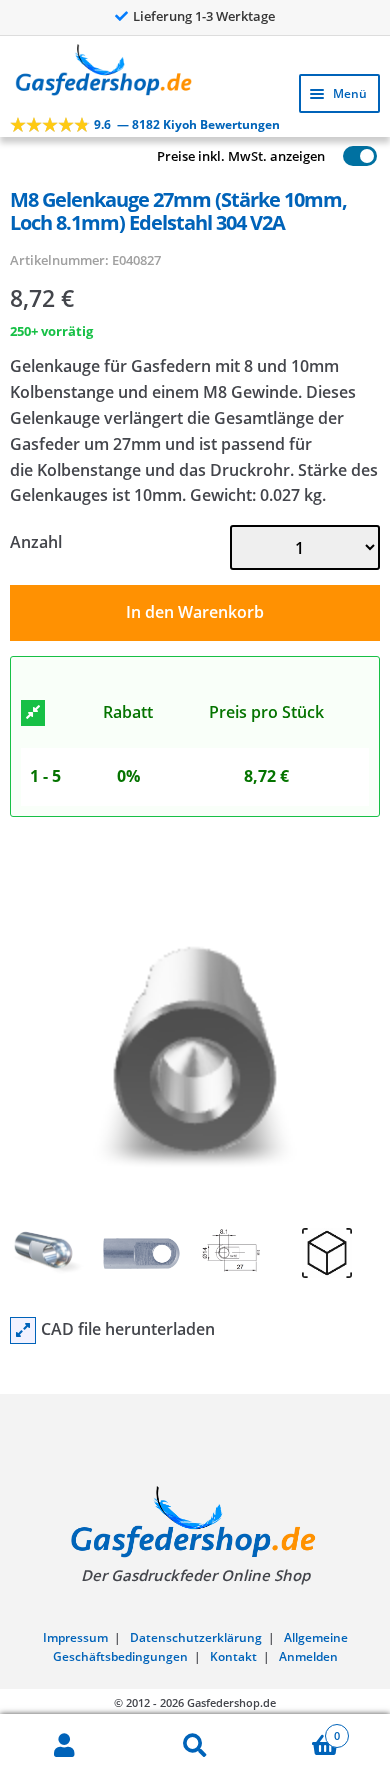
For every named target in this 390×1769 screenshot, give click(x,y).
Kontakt (233, 1656)
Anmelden (308, 1656)
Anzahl (36, 542)
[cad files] (23, 1331)
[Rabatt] (33, 713)
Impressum (75, 1637)
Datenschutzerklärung (196, 1637)
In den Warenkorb (195, 612)
